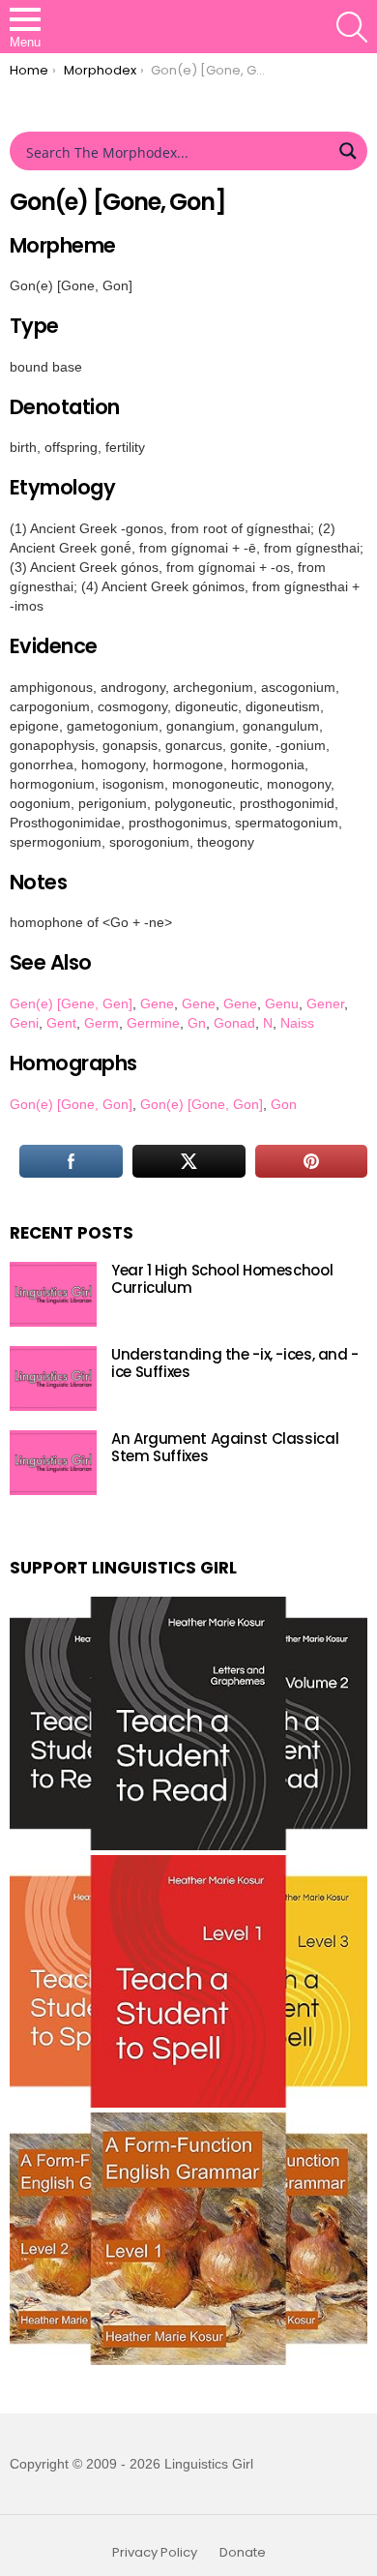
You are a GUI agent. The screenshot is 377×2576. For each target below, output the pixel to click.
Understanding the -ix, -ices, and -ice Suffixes (235, 1363)
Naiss (297, 1023)
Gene (157, 1003)
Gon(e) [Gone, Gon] (71, 1104)
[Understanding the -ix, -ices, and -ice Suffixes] (53, 1378)
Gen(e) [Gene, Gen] (71, 1003)
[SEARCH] (352, 27)
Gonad (234, 1023)
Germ (101, 1023)
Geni (24, 1023)
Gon (284, 1104)
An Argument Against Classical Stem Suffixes (225, 1447)
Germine (153, 1023)
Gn (197, 1023)
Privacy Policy (155, 2553)
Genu (282, 1003)
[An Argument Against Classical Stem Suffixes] (53, 1463)
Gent (61, 1023)
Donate (243, 2553)
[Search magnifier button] (348, 151)
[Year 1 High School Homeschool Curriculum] (53, 1294)
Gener (325, 1003)
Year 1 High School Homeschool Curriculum (222, 1279)
